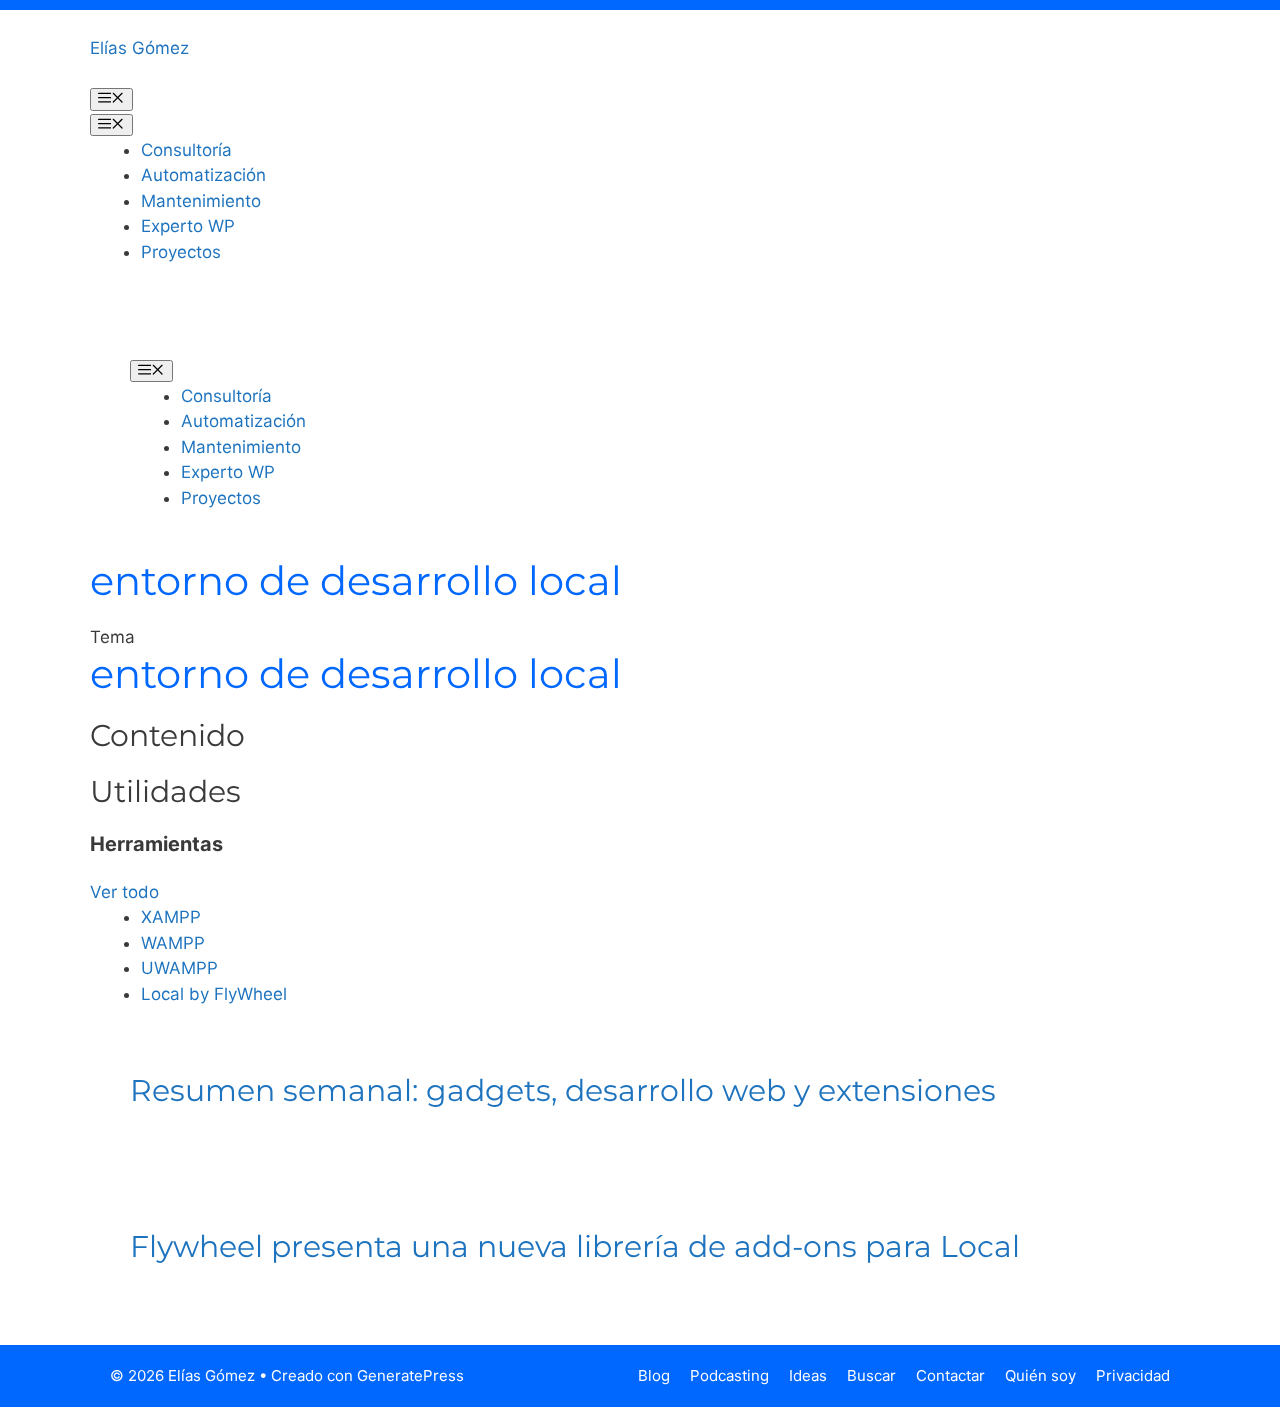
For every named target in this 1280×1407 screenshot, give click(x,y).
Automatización (203, 175)
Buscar (871, 1375)
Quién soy (1040, 1375)
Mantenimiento (201, 201)
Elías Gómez (139, 48)
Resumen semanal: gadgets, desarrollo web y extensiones (563, 1090)
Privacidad (1133, 1375)
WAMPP (173, 943)
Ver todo (124, 892)
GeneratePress (410, 1375)
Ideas (808, 1375)
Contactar (950, 1375)
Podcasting (729, 1375)
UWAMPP (179, 968)
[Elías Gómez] (160, 325)
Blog (654, 1375)
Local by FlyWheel (214, 994)
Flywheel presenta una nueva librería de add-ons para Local (575, 1246)
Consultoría (186, 150)
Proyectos (181, 252)
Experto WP (188, 226)
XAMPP (171, 917)
